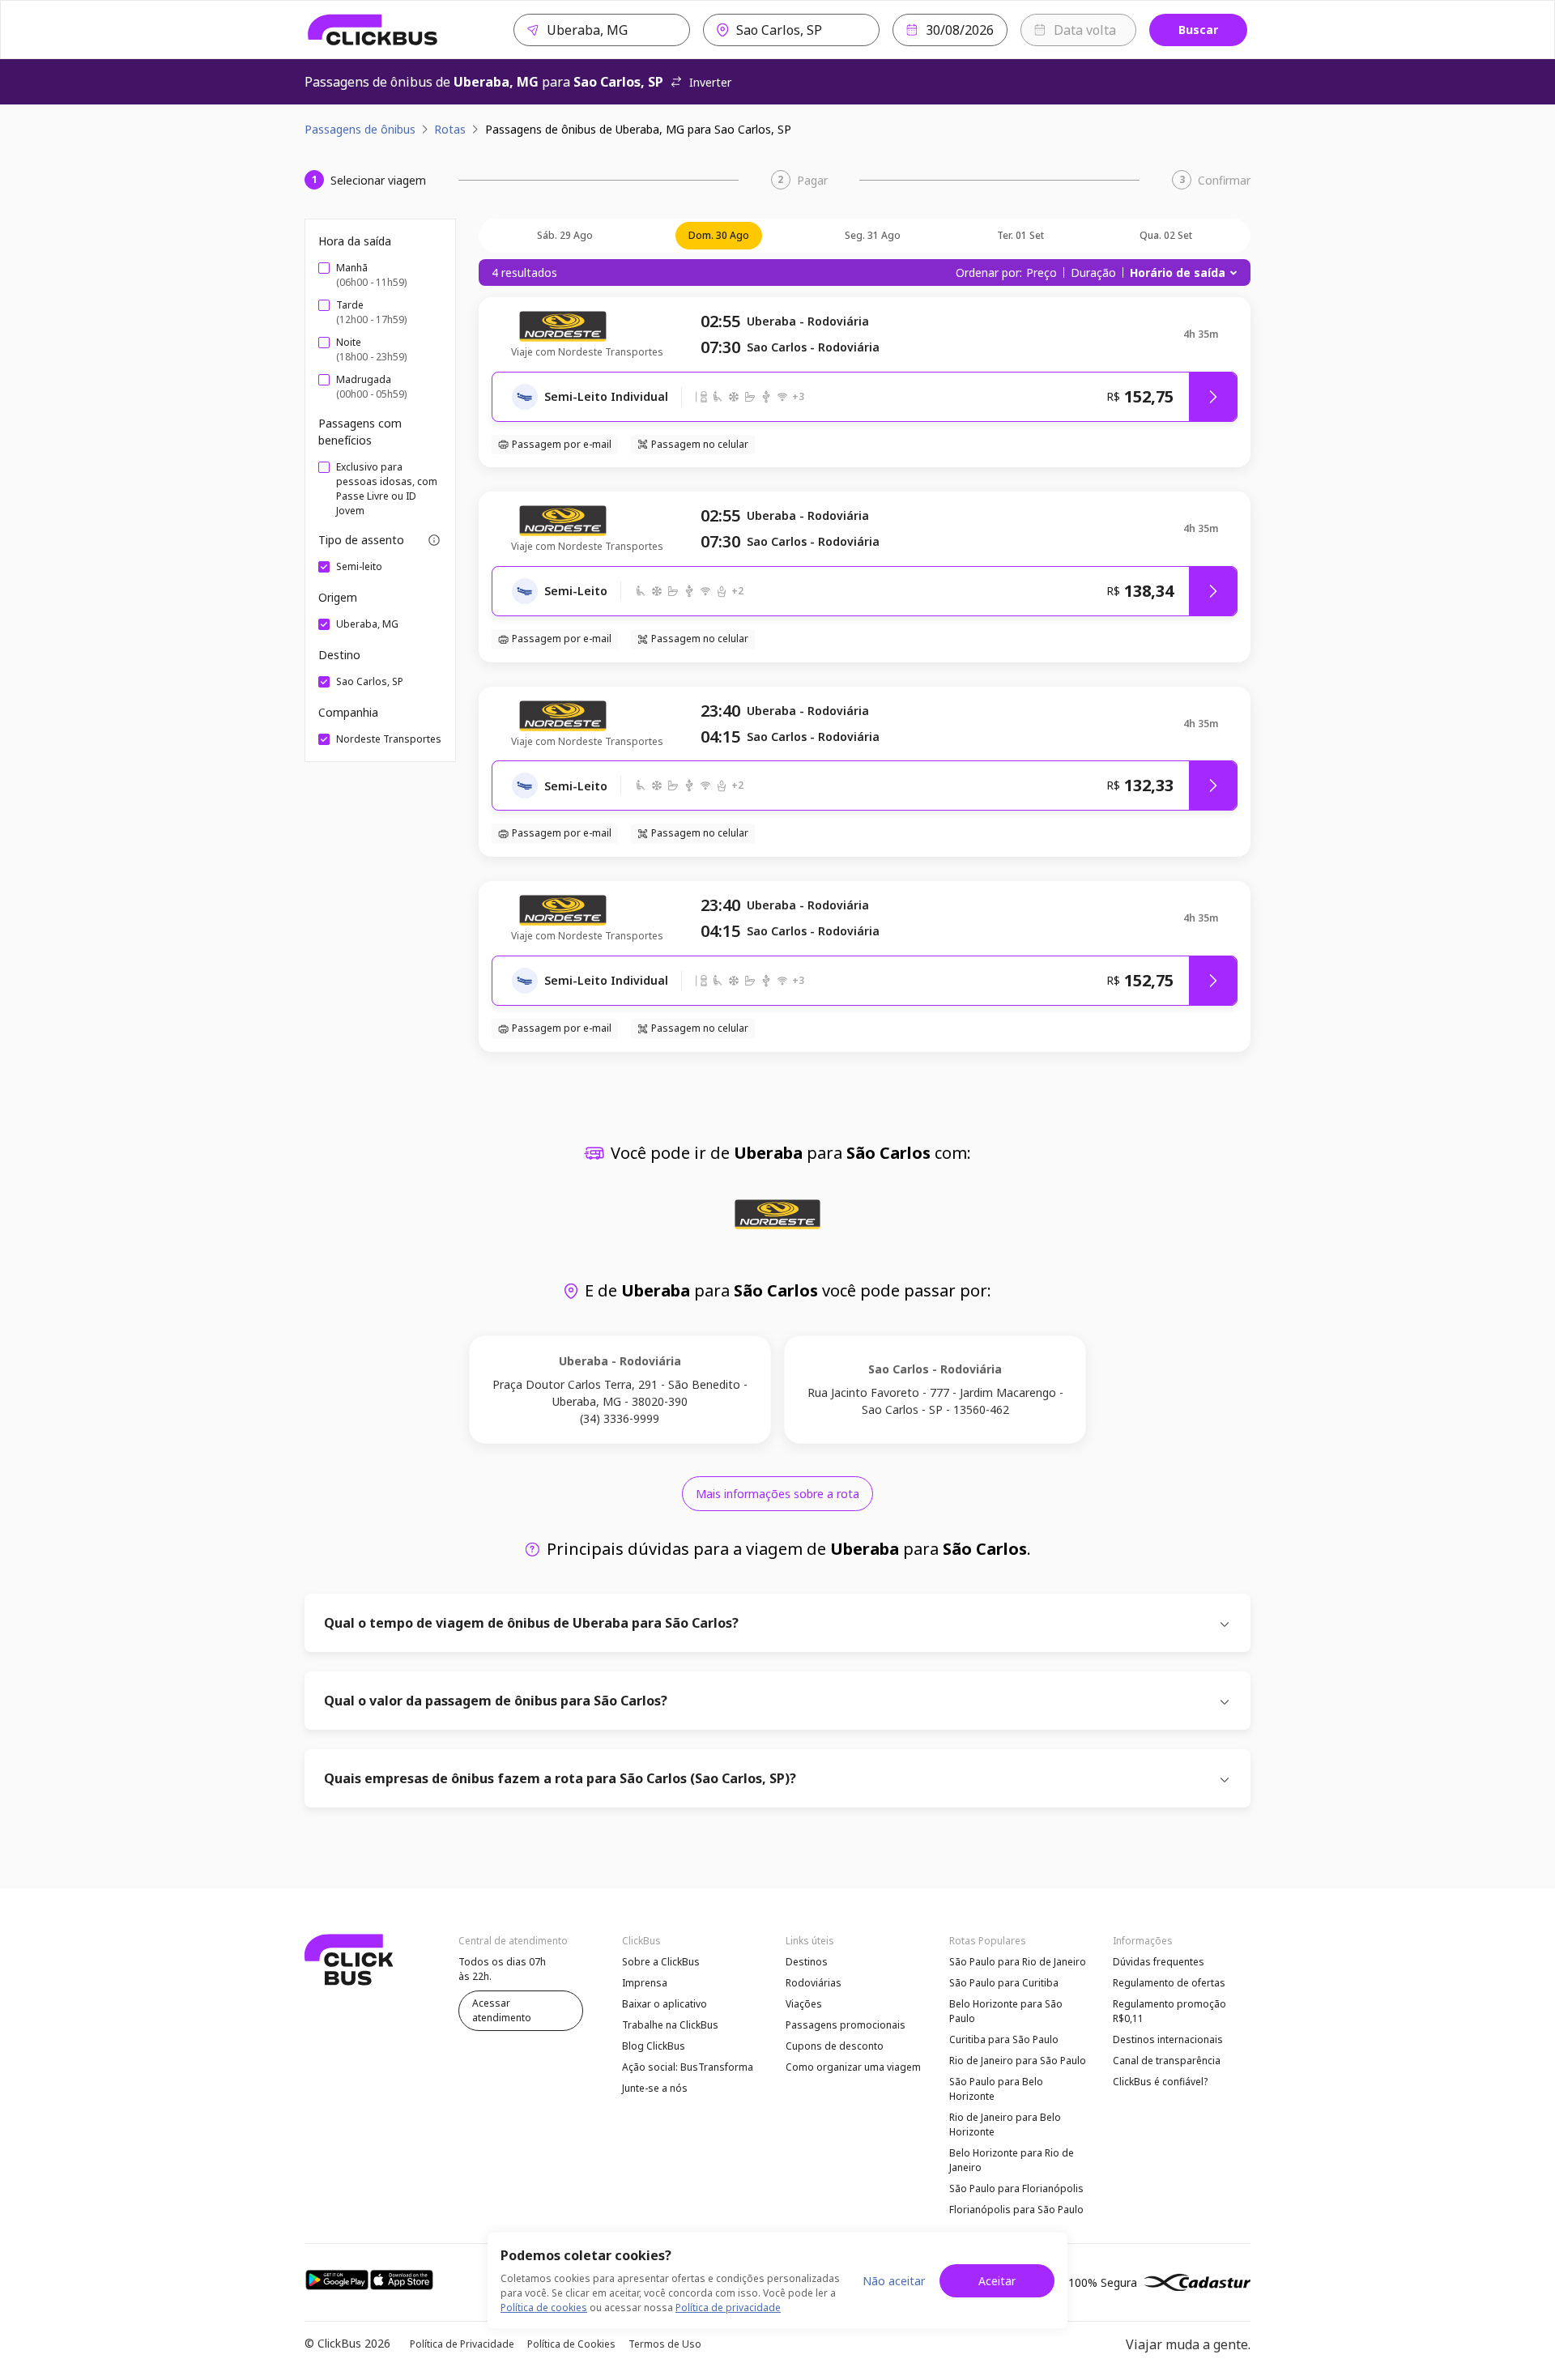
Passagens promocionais (846, 2025)
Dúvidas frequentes (1159, 1962)
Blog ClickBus (654, 2046)
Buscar (1198, 30)
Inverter (710, 82)
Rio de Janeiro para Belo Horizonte (1005, 2125)
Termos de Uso (665, 2344)
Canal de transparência (1167, 2061)
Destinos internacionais (1168, 2039)
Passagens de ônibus (360, 129)
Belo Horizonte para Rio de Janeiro (1012, 2160)
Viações (804, 2004)
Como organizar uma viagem (853, 2067)
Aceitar (997, 2281)
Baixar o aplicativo (665, 2004)
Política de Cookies (571, 2344)
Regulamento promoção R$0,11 (1169, 2011)
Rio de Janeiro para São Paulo (1018, 2061)
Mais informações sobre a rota (777, 1494)
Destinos (807, 1962)
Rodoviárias (814, 1983)
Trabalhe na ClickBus (670, 2025)
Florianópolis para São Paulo (1016, 2210)
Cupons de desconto (835, 2046)
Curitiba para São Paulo (1004, 2039)
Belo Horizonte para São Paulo (1006, 2011)
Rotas (450, 129)
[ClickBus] (373, 30)
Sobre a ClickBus (661, 1962)
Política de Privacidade (462, 2344)
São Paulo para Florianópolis (1016, 2188)
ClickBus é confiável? (1160, 2082)
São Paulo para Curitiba (1004, 1983)
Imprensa (645, 1983)
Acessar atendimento (502, 2010)
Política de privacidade (728, 2308)
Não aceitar (894, 2281)
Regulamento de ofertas (1169, 1983)
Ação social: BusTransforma (688, 2067)
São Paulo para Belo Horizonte (996, 2089)
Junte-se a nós (655, 2088)
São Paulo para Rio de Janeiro (1018, 1962)
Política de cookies (544, 2308)
